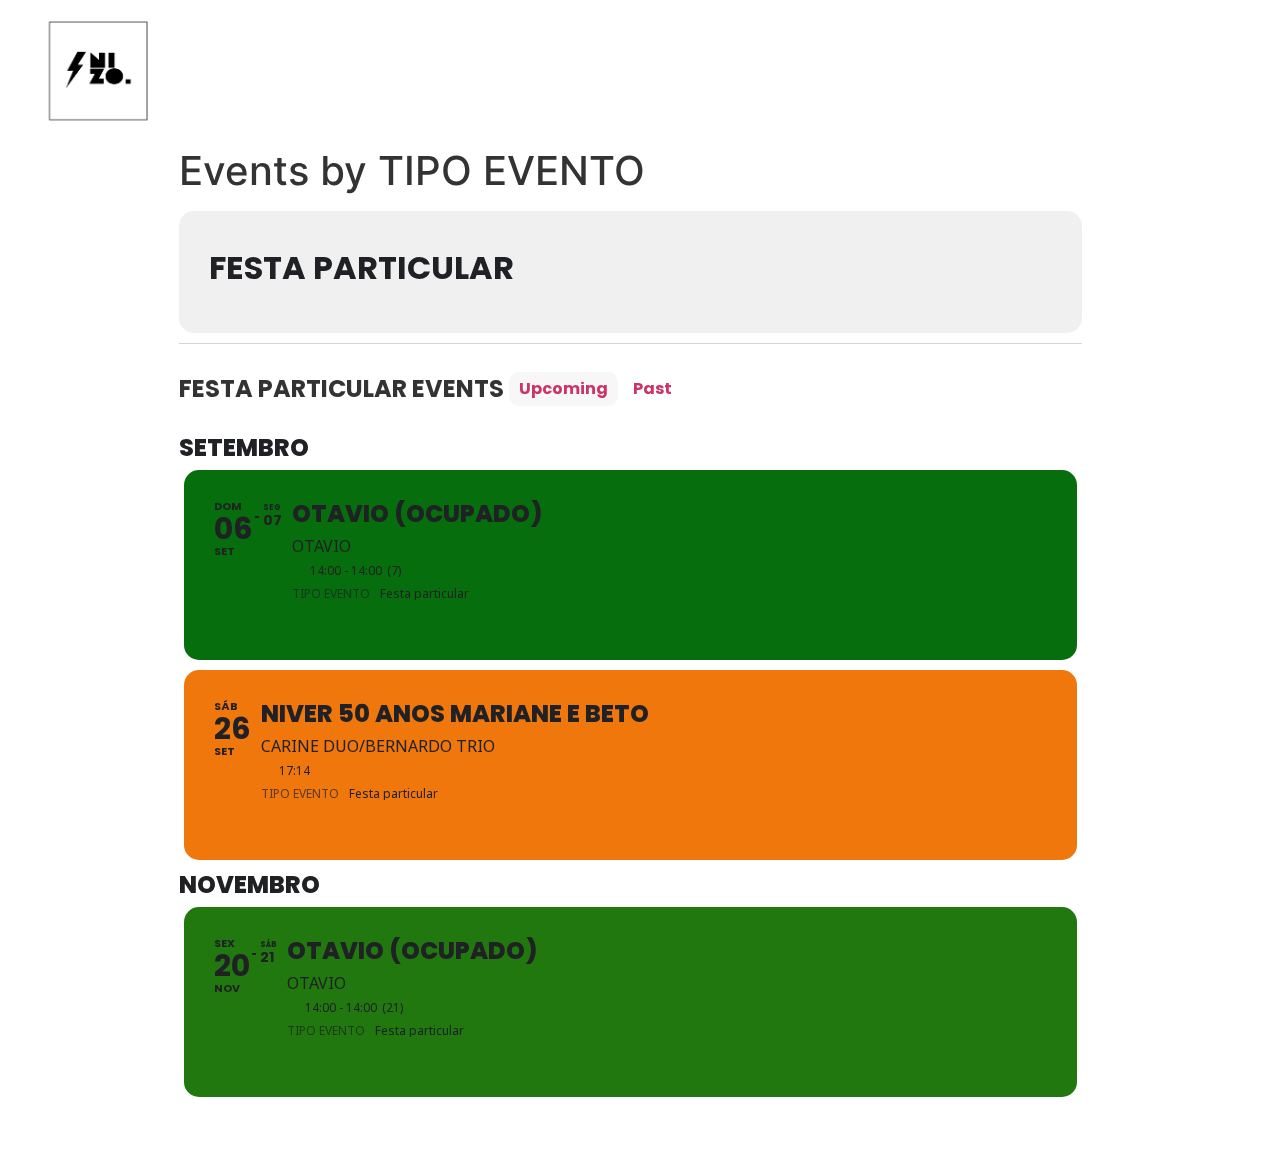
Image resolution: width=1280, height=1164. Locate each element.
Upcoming (563, 388)
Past (652, 388)
